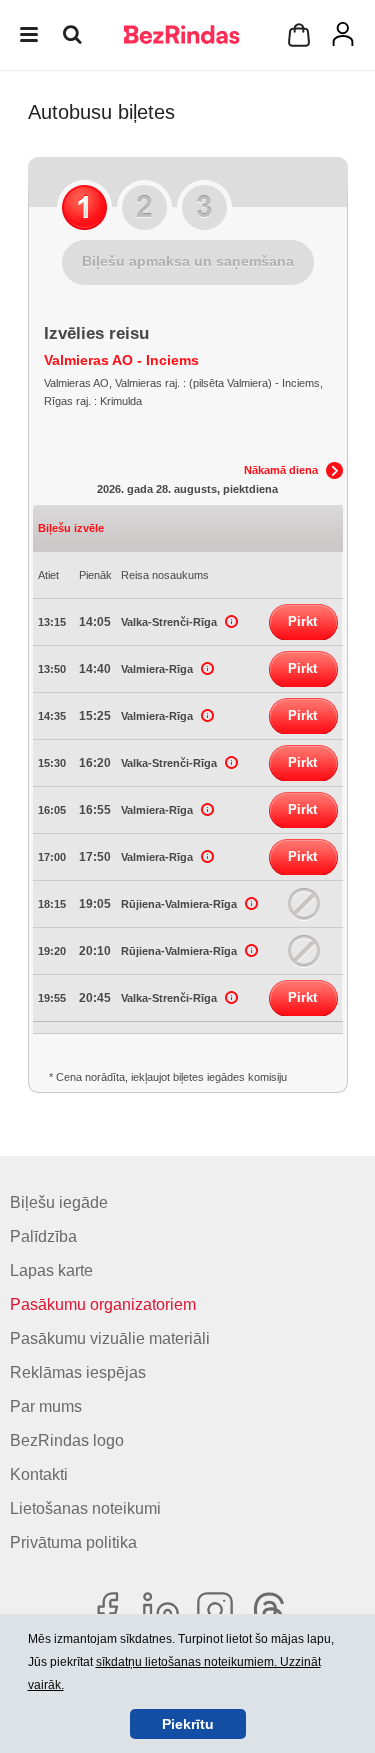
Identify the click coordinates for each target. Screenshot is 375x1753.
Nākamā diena (281, 470)
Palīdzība (43, 1236)
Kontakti (39, 1474)
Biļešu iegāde (59, 1202)
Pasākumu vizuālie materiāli (110, 1338)
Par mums (46, 1406)
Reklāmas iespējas (78, 1372)
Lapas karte (51, 1270)
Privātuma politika (73, 1542)
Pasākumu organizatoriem (103, 1304)
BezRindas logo (67, 1440)
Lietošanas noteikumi (85, 1508)
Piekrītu (188, 1724)
